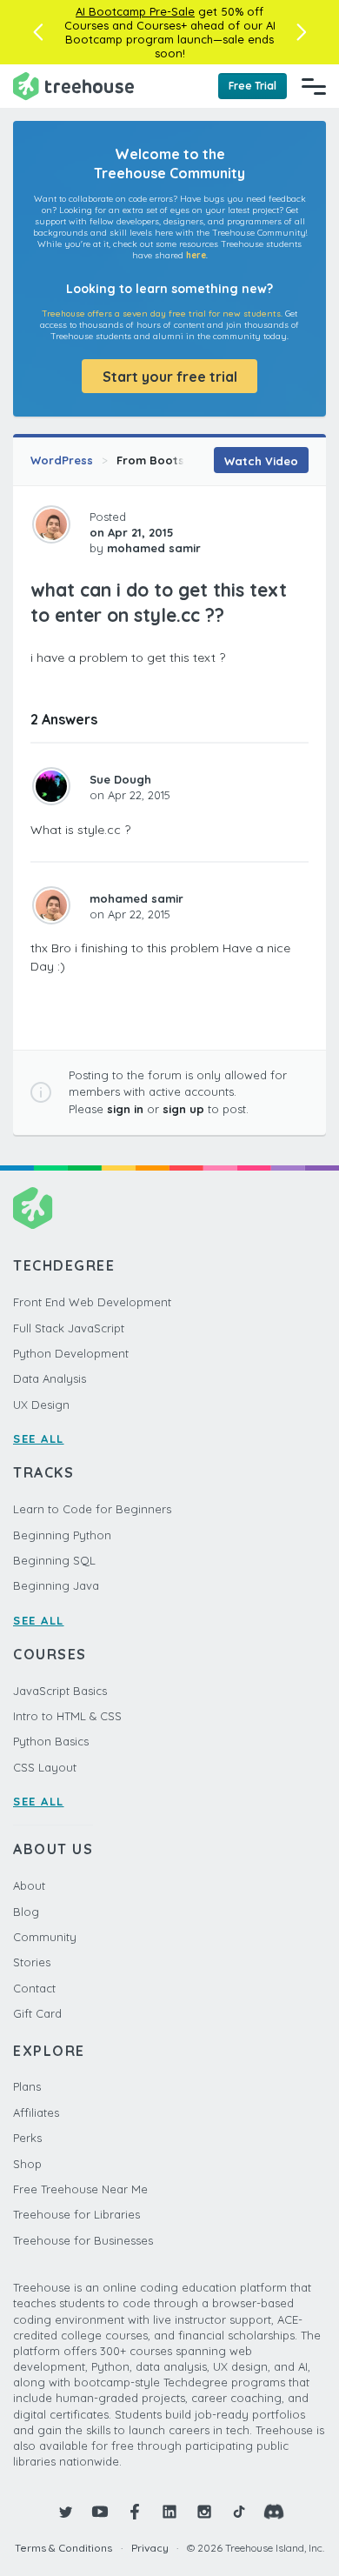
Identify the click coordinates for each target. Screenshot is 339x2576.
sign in (125, 1109)
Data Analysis (50, 1378)
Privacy (150, 2548)
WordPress (62, 460)
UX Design (41, 1405)
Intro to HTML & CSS (67, 1716)
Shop (27, 2164)
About (29, 1885)
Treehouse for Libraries (76, 2214)
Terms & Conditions (63, 2548)
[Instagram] (204, 2512)
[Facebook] (135, 2512)
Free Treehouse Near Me (80, 2189)
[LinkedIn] (169, 2512)
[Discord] (274, 2512)
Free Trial (253, 86)
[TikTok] (239, 2512)
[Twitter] (65, 2512)
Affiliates (36, 2112)
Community (45, 1937)
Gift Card (37, 2013)
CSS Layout (45, 1767)
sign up (183, 1109)
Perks (27, 2138)
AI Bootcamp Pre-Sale (135, 11)
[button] (38, 32)
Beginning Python (62, 1535)
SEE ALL (39, 1438)
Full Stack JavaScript (69, 1328)
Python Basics (51, 1741)
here (196, 255)
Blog (26, 1912)
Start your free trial (170, 377)
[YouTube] (100, 2512)
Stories (32, 1962)
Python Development (71, 1353)
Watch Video (261, 461)
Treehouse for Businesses (83, 2240)
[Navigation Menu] (314, 86)
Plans (27, 2086)
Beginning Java (56, 1585)
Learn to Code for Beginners (92, 1509)
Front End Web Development (92, 1302)
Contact (34, 1988)
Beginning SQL (54, 1560)
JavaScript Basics (60, 1691)
